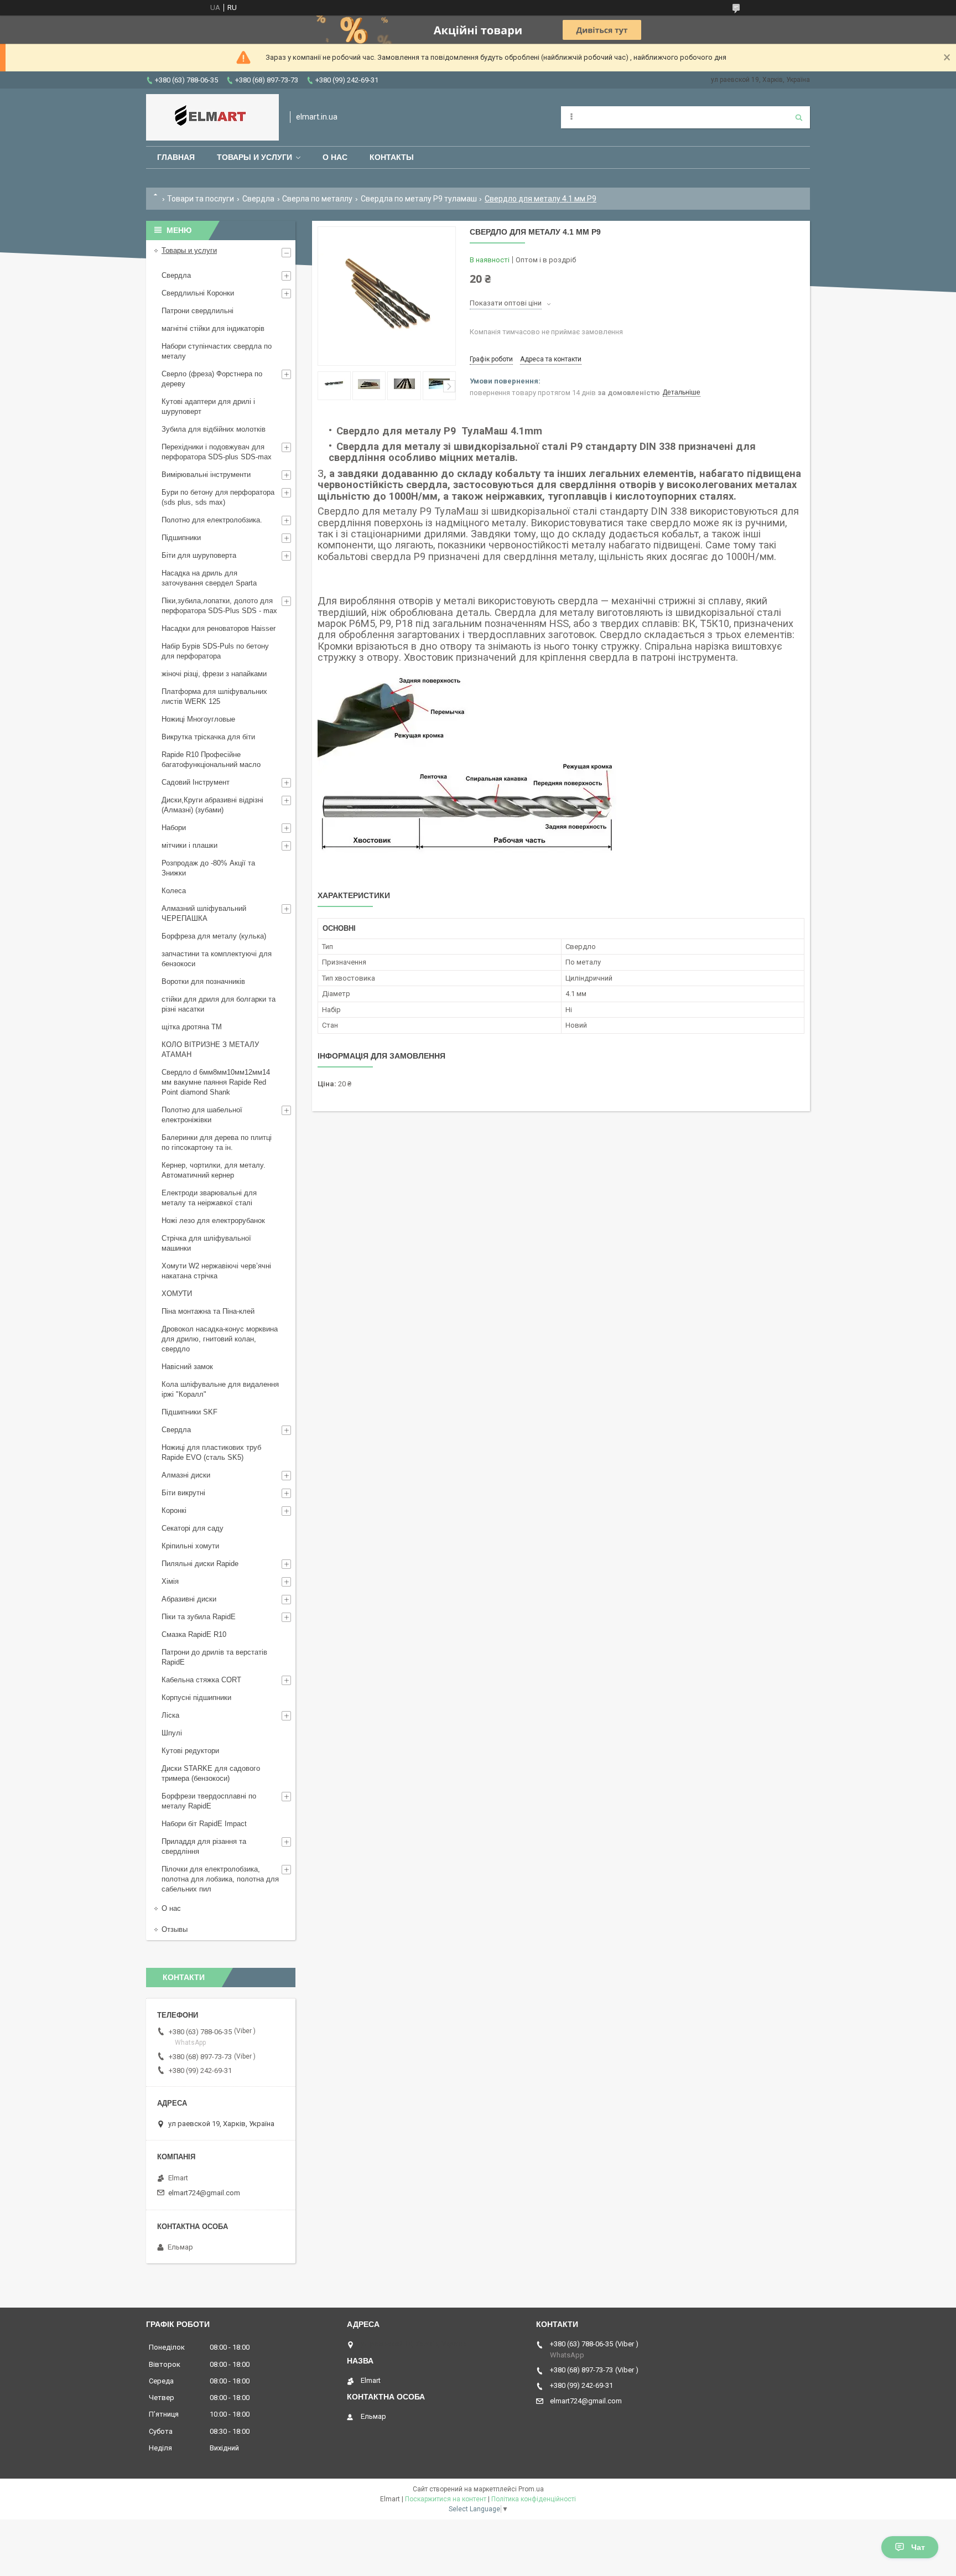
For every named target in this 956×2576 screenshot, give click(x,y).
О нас (335, 157)
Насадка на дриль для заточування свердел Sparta (209, 578)
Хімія (170, 1581)
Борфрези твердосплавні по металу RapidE (209, 1801)
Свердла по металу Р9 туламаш (419, 199)
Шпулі (172, 1733)
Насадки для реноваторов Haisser (219, 628)
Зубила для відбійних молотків (214, 429)
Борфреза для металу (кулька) (214, 936)
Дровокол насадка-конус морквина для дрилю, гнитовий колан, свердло (220, 1339)
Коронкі (174, 1510)
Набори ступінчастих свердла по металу (217, 351)
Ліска (170, 1715)
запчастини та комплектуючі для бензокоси (217, 959)
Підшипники (181, 538)
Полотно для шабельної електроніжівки (202, 1115)
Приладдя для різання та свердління (204, 1846)
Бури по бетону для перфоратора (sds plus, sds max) (218, 497)
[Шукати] (799, 117)
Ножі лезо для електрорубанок (213, 1220)
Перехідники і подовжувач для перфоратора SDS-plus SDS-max (217, 452)
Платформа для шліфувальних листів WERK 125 (214, 696)
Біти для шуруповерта (199, 555)
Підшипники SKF (189, 1412)
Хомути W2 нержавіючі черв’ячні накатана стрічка (216, 1271)
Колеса (174, 891)
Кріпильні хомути (190, 1546)
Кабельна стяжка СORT (201, 1680)
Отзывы (175, 1929)
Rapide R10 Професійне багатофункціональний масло (211, 760)
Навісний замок (187, 1367)
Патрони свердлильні (198, 311)
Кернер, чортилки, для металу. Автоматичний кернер (214, 1170)
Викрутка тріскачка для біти (208, 737)
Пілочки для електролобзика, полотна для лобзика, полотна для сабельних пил (220, 1879)
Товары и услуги (254, 157)
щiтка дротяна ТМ (192, 1027)
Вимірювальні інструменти (206, 475)
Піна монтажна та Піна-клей (208, 1311)
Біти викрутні (183, 1493)
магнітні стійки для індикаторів (213, 328)
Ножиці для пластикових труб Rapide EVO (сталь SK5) (211, 1452)
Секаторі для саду (193, 1528)
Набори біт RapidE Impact (204, 1824)
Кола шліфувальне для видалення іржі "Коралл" (220, 1389)
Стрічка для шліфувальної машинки (206, 1243)
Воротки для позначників (203, 981)
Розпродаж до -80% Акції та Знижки (208, 868)
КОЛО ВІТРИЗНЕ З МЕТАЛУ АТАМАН (210, 1049)
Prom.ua (531, 2489)
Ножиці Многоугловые (198, 719)
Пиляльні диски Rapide (200, 1564)
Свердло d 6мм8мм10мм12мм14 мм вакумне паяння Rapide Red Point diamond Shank (216, 1082)
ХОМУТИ (177, 1294)
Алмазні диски (186, 1475)
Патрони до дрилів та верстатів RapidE (214, 1657)
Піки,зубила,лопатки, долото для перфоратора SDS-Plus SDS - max (219, 606)
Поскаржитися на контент (446, 2499)
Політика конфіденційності (534, 2499)
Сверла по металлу (317, 199)
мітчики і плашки (189, 845)
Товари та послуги (201, 199)
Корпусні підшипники (196, 1698)
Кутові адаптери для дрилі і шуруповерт (208, 406)
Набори (174, 828)
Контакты (392, 157)
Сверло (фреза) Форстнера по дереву (212, 379)
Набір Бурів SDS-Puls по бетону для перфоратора (215, 651)
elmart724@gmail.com (204, 2193)
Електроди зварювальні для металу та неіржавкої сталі (209, 1198)
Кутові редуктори (190, 1751)
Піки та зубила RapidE (199, 1617)
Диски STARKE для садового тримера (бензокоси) (211, 1773)
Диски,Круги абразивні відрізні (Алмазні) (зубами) (212, 805)
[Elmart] (212, 117)
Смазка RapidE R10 (194, 1634)
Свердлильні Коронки (198, 293)
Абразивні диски (189, 1599)
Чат (918, 2547)
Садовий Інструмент (196, 782)
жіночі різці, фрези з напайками (214, 674)
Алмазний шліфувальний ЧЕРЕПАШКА (204, 913)
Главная (176, 157)
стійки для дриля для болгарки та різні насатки (219, 1004)
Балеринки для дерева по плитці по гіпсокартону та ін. (217, 1142)
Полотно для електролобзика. (212, 520)
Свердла (258, 199)
